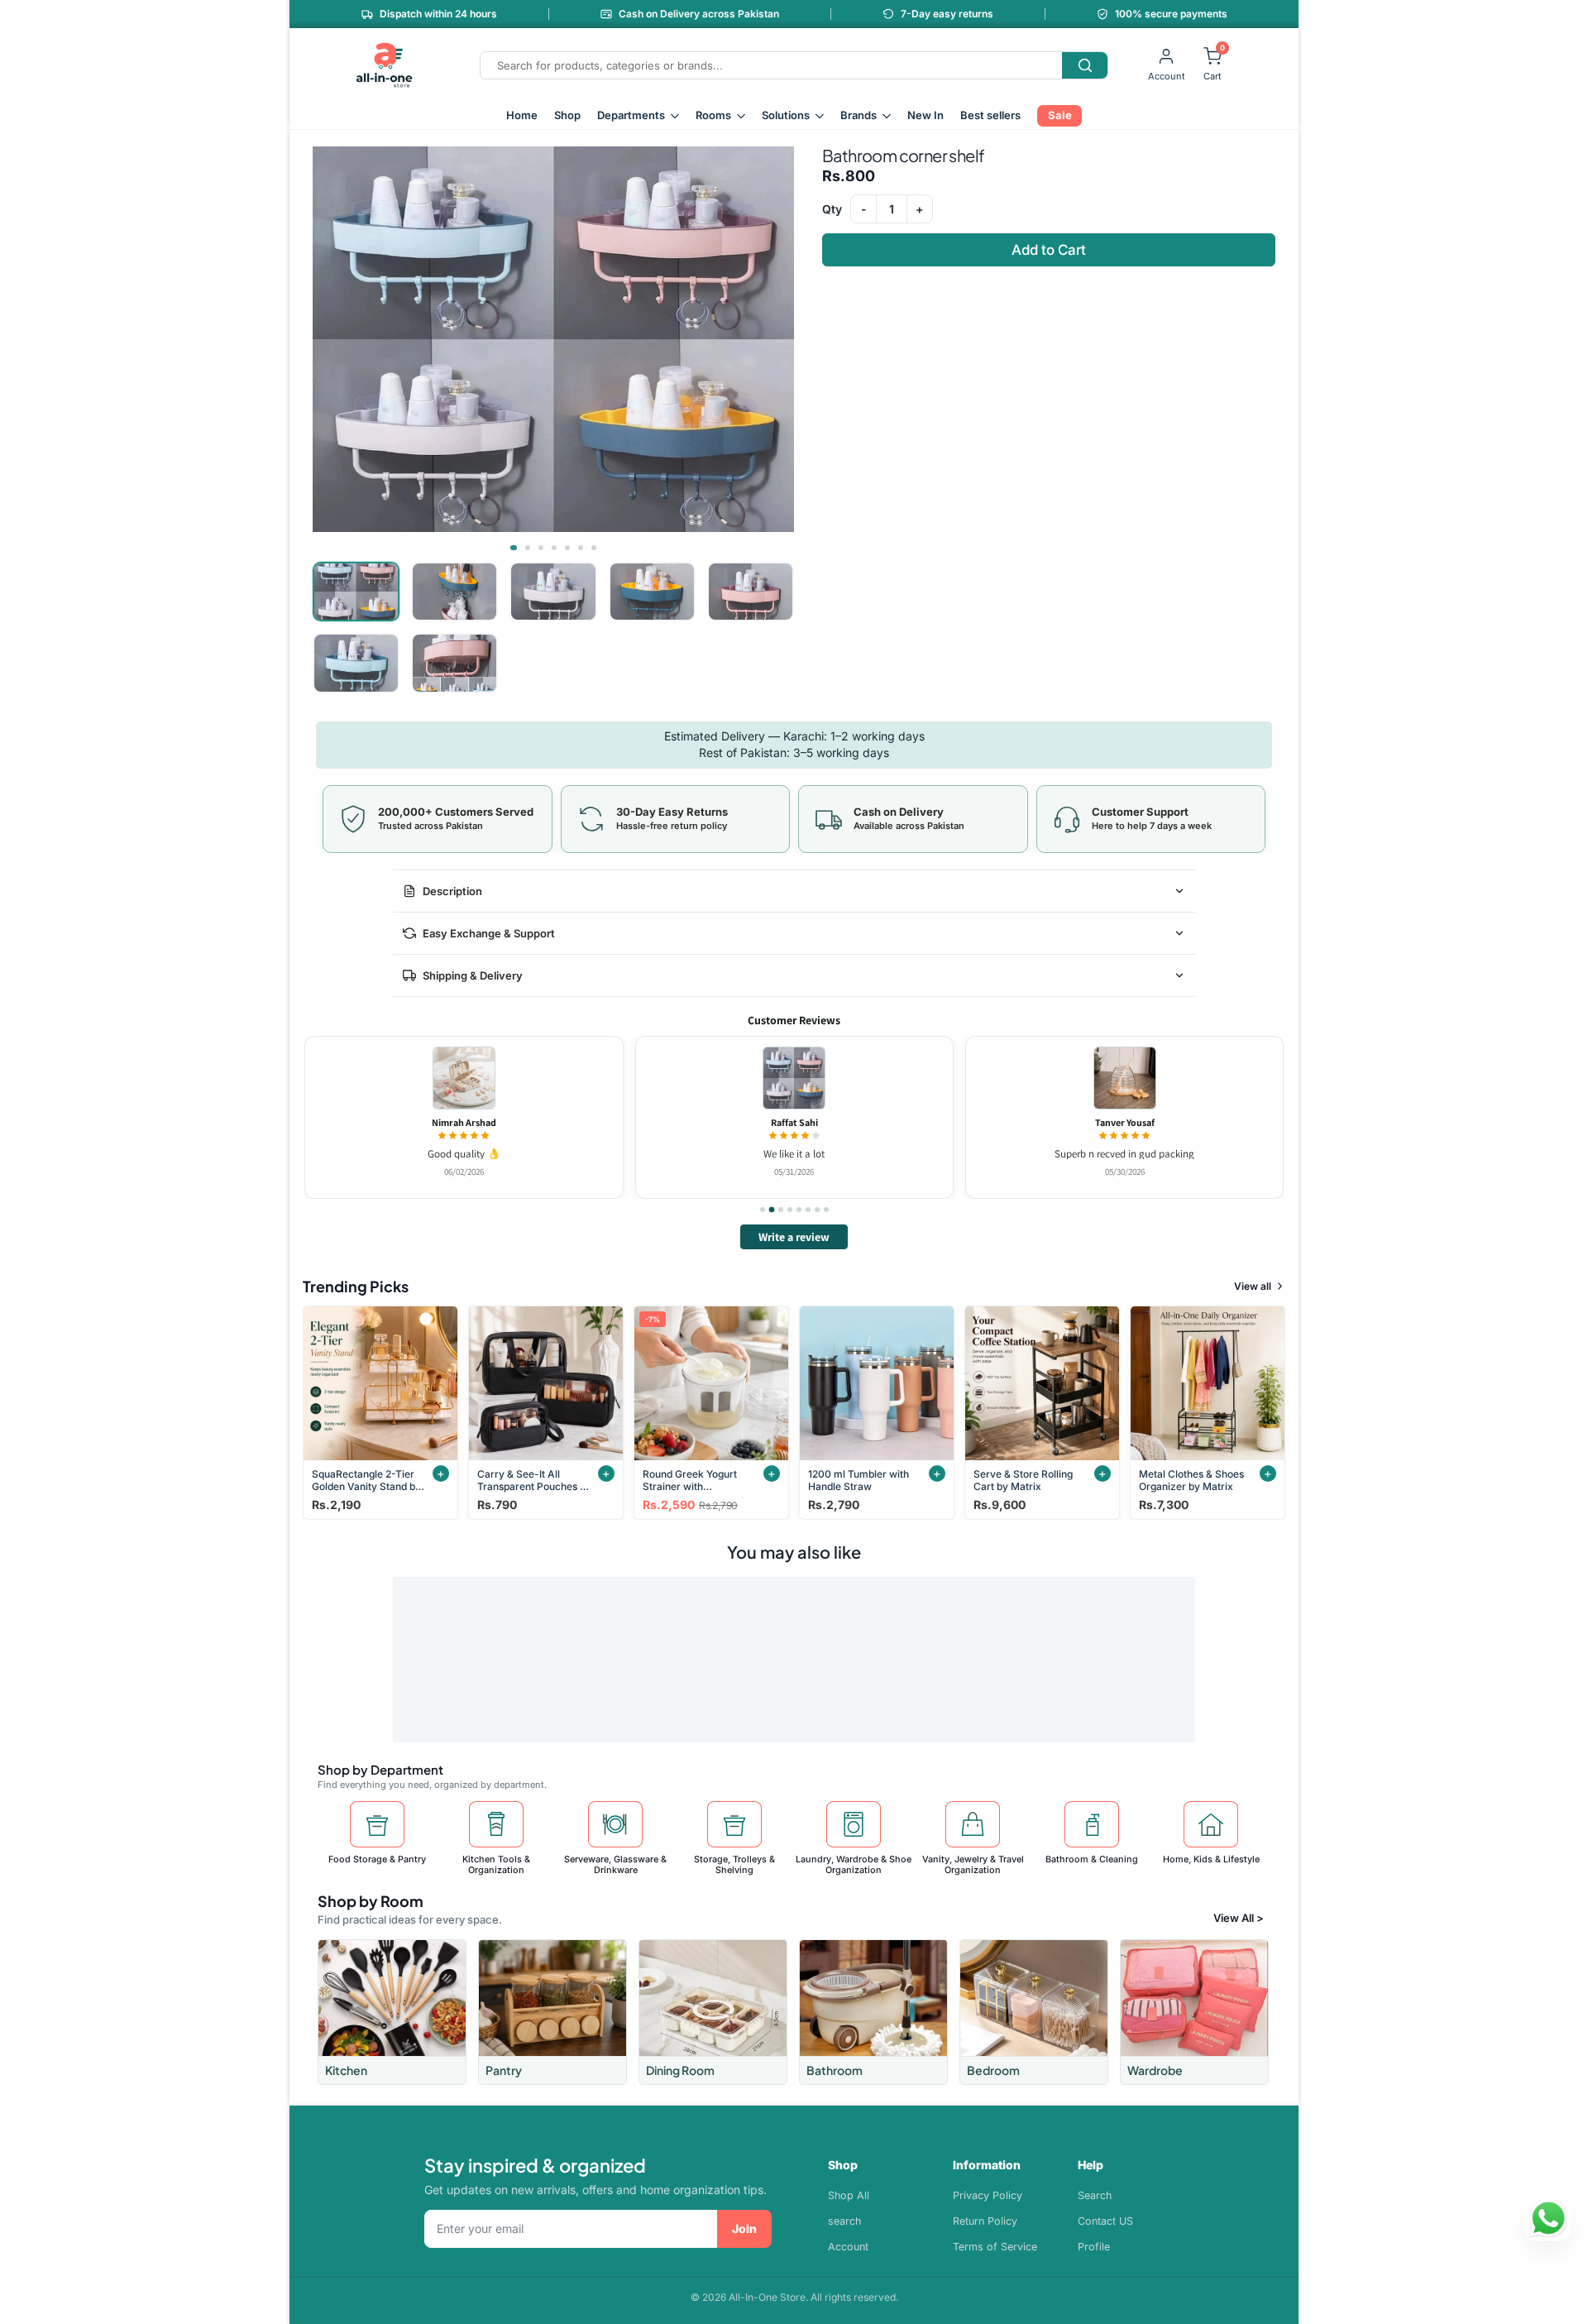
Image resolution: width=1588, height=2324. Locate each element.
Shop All (849, 2195)
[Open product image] (1124, 1078)
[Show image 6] (581, 548)
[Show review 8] (826, 1210)
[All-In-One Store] (385, 65)
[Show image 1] (514, 548)
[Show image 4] (554, 548)
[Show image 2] (528, 548)
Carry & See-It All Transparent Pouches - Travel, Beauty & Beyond (531, 1480)
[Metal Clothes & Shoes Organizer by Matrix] (1208, 1383)
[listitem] (392, 2012)
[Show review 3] (780, 1210)
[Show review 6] (808, 1210)
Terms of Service (995, 2247)
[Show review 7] (817, 1210)
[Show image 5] (567, 548)
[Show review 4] (790, 1210)
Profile (1094, 2247)
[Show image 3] (541, 548)
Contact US (1105, 2221)
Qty (832, 209)
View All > (1239, 1918)
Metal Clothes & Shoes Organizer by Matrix (1191, 1480)
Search (1095, 2195)
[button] (553, 339)
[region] (794, 1117)
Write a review (794, 1237)
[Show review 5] (799, 1210)
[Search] (1085, 65)
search (844, 2221)
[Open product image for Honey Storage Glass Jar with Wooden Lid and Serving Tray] (794, 1078)
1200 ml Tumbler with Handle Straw (859, 1480)
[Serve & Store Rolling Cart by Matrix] (1042, 1383)
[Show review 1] (763, 1210)
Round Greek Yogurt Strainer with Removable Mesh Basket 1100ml (690, 1480)
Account (848, 2247)
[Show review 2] (772, 1210)
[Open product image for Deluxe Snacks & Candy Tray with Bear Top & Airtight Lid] (463, 1078)
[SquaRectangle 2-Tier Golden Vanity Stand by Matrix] (380, 1383)
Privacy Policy (988, 2195)
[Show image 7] (594, 548)
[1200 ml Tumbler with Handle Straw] (877, 1383)
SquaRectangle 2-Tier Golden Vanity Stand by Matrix (366, 1480)
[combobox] (771, 65)
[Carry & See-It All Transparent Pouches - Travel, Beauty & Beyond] (546, 1383)
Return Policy (985, 2221)
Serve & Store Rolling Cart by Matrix (1023, 1480)
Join (744, 2228)
